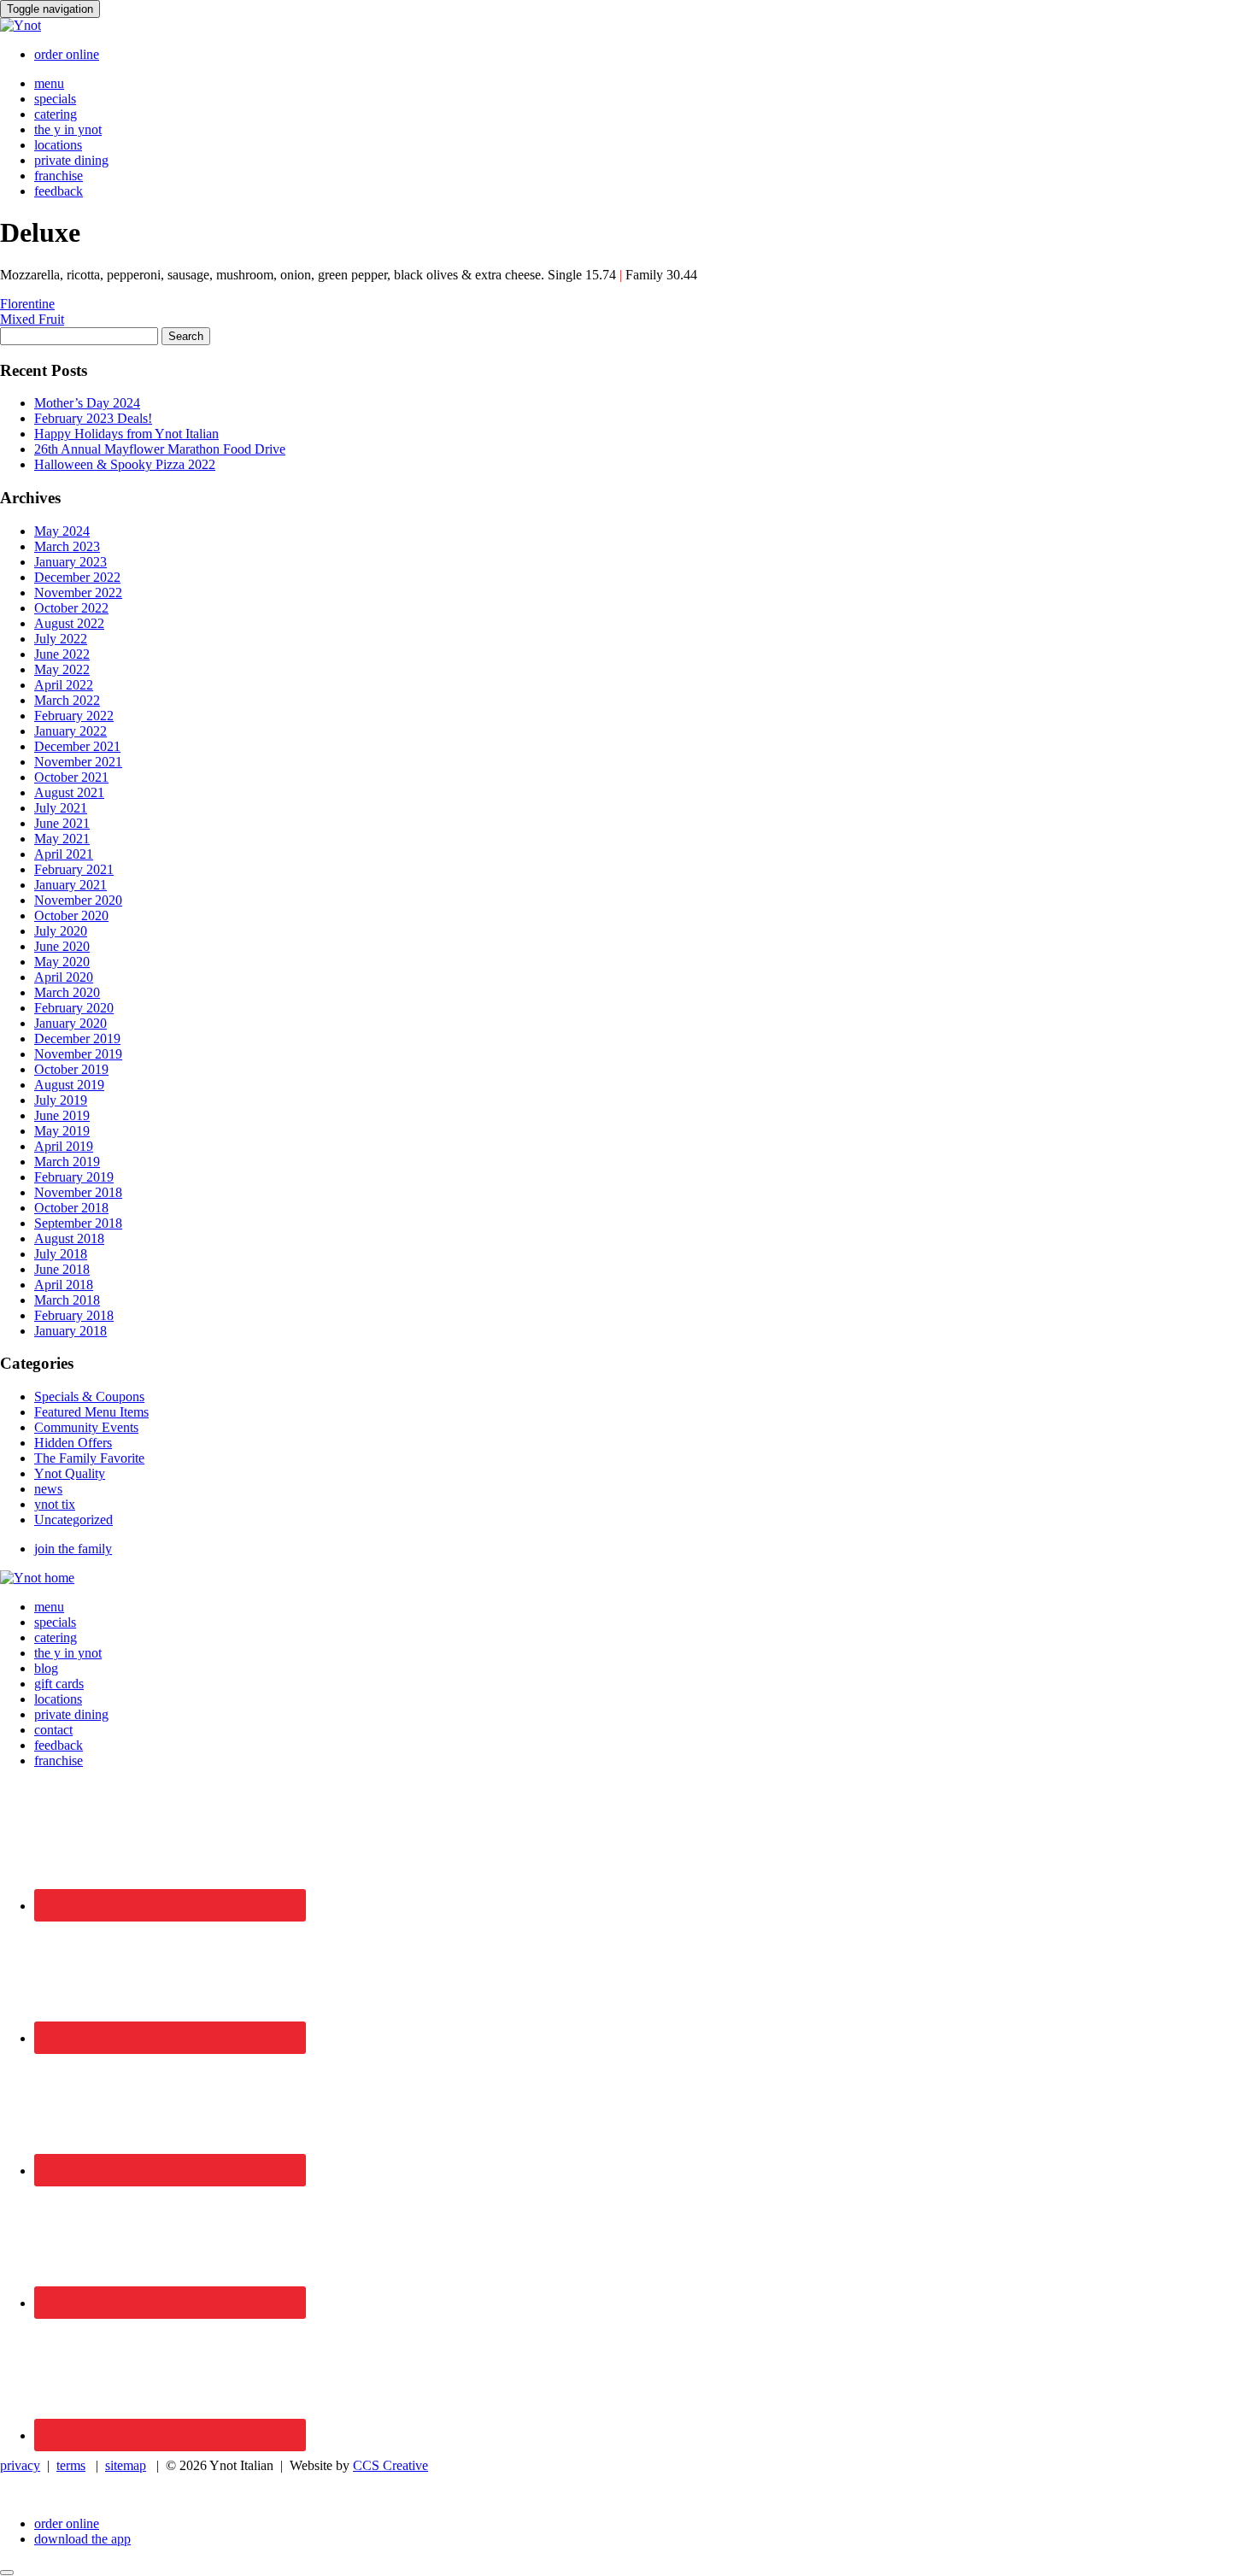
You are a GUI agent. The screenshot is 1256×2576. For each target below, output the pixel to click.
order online (67, 54)
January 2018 (70, 1331)
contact (53, 1730)
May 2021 (62, 839)
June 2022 (62, 654)
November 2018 (78, 1192)
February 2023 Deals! (93, 418)
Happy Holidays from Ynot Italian (126, 434)
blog (46, 1668)
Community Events (86, 1427)
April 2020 (64, 977)
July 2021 (61, 808)
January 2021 (70, 885)
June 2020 (62, 946)
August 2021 (69, 792)
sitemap (126, 2465)
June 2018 (62, 1269)
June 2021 (62, 823)
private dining (71, 160)
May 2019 (62, 1131)
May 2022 (62, 669)
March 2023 (67, 546)
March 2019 (67, 1162)
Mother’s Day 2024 (87, 403)
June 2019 (62, 1115)
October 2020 (71, 915)
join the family (73, 1549)
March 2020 (67, 992)
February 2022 (74, 716)
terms (71, 2465)
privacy (20, 2465)
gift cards (59, 1684)
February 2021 (74, 869)
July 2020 (61, 931)
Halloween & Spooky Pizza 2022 (125, 464)
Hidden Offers (73, 1443)
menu (49, 83)
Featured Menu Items (91, 1412)
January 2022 (70, 731)
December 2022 (77, 577)
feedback (59, 191)
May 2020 (62, 962)
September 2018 (78, 1223)
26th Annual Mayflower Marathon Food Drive (160, 449)
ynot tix (55, 1504)
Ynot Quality (70, 1473)
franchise (59, 176)
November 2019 (78, 1054)
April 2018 (64, 1285)
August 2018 (69, 1238)
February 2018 (74, 1315)
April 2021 (64, 854)
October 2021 (71, 777)
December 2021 (77, 746)
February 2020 (74, 1008)
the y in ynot (68, 129)
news (48, 1489)
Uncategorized (73, 1520)
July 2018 (61, 1254)
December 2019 (77, 1039)
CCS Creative (390, 2465)
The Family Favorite (89, 1458)
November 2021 (78, 762)
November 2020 (78, 900)
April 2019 (64, 1146)
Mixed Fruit (32, 319)
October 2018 (71, 1208)
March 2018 (67, 1300)
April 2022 (64, 685)
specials (55, 99)
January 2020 (70, 1023)
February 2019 (74, 1177)
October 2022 (71, 608)
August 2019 (69, 1085)
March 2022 (67, 700)
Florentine (27, 304)
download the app (82, 2539)
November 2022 (78, 593)
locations (58, 145)
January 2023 (70, 562)
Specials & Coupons (89, 1397)
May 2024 (62, 531)
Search (186, 336)
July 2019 (61, 1100)
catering (56, 114)
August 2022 (69, 623)
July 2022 (61, 639)
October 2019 (71, 1069)
